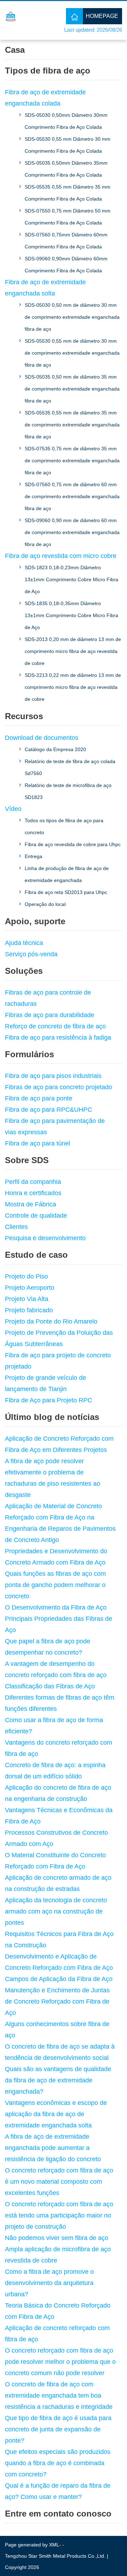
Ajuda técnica (24, 943)
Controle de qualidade (36, 1216)
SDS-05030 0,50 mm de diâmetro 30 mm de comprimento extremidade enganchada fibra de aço (72, 317)
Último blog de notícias (52, 1417)
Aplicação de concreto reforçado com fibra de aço (57, 2334)
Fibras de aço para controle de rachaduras (48, 998)
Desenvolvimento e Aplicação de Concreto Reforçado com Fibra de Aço (59, 1962)
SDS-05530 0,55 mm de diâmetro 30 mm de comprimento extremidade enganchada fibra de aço (72, 353)
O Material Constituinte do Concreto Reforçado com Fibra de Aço (55, 1861)
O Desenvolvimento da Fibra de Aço (56, 1607)
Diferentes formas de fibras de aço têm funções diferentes (60, 1703)
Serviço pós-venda (31, 954)
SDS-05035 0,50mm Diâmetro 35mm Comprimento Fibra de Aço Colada (66, 169)
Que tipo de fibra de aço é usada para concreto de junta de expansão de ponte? (58, 2429)
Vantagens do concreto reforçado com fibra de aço (59, 1748)
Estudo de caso (36, 1255)
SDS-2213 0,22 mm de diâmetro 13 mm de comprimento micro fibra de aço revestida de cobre (73, 687)
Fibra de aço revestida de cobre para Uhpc (73, 844)
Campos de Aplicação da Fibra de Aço (59, 1979)
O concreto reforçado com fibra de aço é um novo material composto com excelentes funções (59, 2182)
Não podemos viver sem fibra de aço (57, 2238)
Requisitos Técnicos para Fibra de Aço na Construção (59, 1940)
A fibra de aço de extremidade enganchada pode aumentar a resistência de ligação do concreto (53, 2148)
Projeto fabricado (29, 1310)
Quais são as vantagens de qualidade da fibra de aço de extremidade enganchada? (58, 2080)
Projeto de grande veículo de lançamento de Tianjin (46, 1383)
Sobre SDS (27, 1160)
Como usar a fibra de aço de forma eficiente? (54, 1726)
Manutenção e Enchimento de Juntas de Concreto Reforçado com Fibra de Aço (57, 2001)
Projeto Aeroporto (30, 1288)
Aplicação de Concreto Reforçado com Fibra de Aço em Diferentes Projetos (59, 1444)
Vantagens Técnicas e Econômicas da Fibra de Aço (59, 1816)
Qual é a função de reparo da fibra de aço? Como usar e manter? (58, 2491)
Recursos (24, 716)
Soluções (24, 971)
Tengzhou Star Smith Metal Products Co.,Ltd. (55, 2556)
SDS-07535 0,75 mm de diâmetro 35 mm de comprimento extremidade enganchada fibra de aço (72, 461)
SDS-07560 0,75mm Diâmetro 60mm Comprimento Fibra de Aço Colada (66, 241)
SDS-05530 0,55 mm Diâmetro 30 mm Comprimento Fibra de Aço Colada (68, 145)
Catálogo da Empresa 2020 (55, 749)
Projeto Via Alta (27, 1299)
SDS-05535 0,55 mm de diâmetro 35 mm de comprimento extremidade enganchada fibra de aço (72, 425)
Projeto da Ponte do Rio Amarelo (51, 1321)
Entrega (34, 856)
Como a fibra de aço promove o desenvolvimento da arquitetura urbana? (49, 2283)
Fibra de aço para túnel (38, 1143)
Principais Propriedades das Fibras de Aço (59, 1624)
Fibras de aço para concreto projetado (59, 1087)
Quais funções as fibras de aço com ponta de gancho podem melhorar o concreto (55, 1585)
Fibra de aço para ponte (39, 1098)
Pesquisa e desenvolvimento (45, 1238)
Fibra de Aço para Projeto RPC (49, 1400)
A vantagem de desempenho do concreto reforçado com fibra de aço (56, 1669)
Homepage (102, 16)
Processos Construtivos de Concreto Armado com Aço (56, 1838)
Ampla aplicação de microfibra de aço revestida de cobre (58, 2255)
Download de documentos (42, 738)
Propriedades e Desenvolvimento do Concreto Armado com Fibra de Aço (56, 1557)
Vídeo (13, 809)
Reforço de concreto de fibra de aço (55, 1026)
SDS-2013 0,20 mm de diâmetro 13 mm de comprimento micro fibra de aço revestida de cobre (73, 651)
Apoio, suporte (35, 921)
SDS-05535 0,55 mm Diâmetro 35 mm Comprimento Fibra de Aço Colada (68, 193)
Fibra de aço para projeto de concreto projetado (58, 1361)
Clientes (16, 1227)
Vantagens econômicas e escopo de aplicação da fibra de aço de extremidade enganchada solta (56, 2114)
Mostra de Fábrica (31, 1204)
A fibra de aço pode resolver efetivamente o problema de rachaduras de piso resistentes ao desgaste (53, 1478)
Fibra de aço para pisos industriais (53, 1076)
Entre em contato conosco (58, 2514)
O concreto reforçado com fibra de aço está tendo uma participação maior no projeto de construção (59, 2215)
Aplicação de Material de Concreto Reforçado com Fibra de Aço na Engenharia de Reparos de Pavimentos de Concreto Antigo (60, 1523)
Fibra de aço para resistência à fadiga (58, 1038)
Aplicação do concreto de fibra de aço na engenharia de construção (58, 1793)
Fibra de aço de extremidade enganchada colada (45, 98)
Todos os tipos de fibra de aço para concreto (64, 826)
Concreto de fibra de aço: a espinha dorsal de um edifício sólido (55, 1771)
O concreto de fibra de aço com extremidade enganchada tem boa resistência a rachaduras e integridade (59, 2396)
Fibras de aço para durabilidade (50, 1015)
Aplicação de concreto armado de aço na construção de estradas (58, 1883)
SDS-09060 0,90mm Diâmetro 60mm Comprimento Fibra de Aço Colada (66, 265)
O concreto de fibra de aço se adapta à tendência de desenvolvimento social (60, 2052)
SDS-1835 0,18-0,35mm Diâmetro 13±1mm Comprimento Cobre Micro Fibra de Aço (71, 615)
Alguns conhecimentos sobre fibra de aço (57, 2030)
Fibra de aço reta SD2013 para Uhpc (66, 892)
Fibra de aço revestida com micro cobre (61, 556)
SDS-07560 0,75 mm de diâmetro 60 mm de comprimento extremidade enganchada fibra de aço (72, 496)
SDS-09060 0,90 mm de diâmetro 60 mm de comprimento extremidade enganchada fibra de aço (72, 532)
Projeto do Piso (26, 1276)
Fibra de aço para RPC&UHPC (49, 1110)
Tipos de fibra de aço (48, 71)
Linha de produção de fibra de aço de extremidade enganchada (67, 874)
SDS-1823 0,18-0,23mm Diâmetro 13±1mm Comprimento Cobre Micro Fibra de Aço (71, 579)
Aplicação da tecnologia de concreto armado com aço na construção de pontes (56, 1911)
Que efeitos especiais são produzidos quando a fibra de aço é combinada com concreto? (58, 2463)
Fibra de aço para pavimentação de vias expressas (55, 1127)
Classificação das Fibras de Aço (50, 1686)
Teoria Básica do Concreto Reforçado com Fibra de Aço (58, 2311)
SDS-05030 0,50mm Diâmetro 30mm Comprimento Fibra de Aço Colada (66, 121)
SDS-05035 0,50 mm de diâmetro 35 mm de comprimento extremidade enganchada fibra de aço (72, 389)
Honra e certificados (33, 1193)
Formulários (29, 1054)
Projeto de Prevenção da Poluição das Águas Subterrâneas (59, 1338)
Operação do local (45, 904)
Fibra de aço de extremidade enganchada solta (45, 288)
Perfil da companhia (33, 1182)
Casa (15, 50)
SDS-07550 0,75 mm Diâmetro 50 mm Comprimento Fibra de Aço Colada (68, 217)
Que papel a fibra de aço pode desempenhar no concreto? (48, 1647)
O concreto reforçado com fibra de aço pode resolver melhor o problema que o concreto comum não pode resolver (60, 2362)
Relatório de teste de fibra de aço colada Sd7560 (70, 767)
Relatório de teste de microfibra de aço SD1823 (68, 791)
